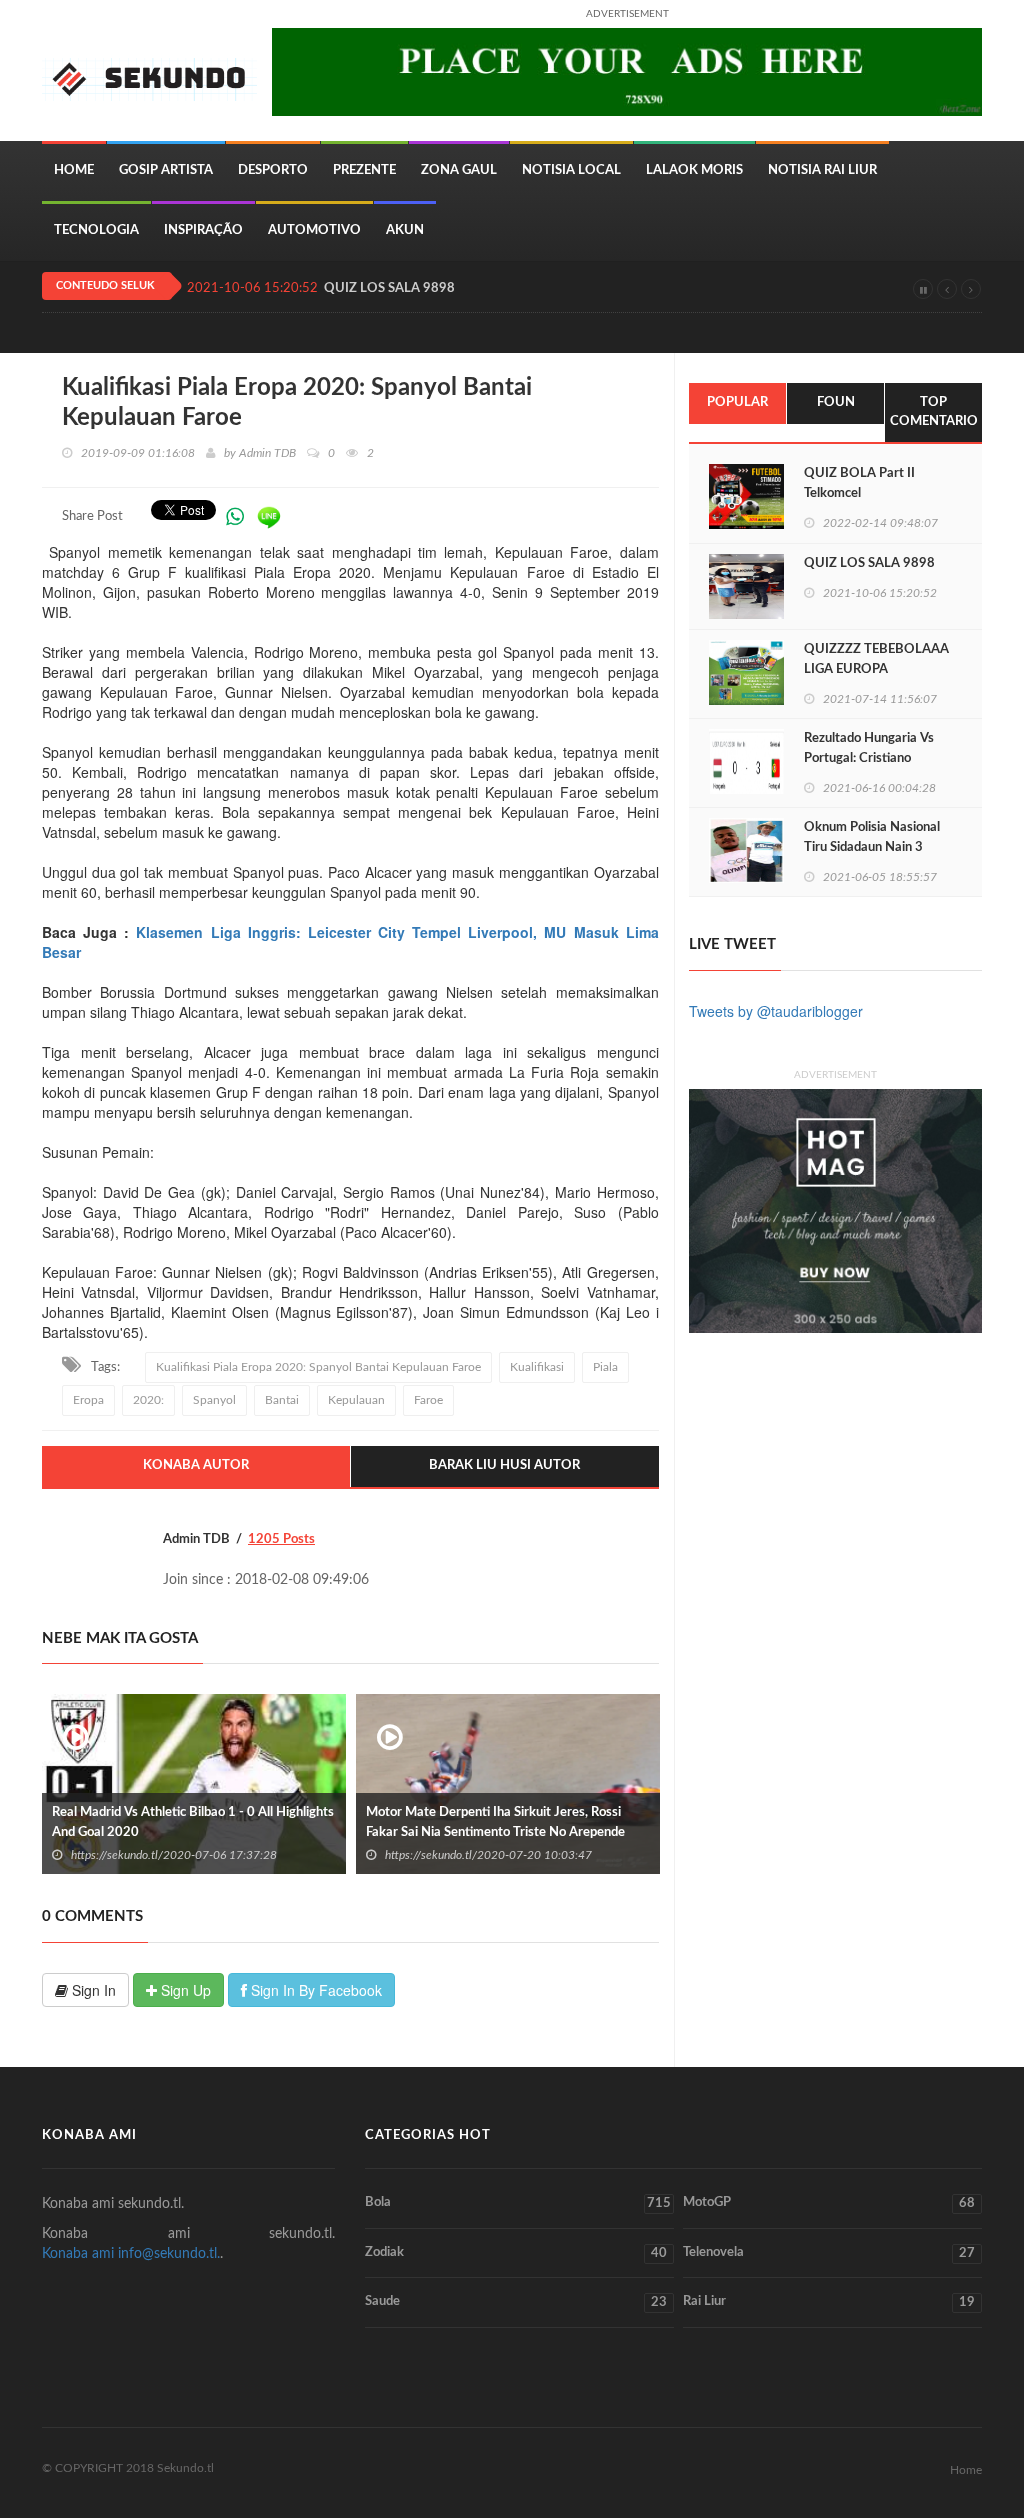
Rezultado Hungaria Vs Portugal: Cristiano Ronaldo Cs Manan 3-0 (869, 758)
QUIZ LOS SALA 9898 (389, 288)
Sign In (92, 1990)
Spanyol (214, 1400)
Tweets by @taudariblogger (776, 1011)
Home (74, 170)
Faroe (428, 1400)
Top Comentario (934, 412)
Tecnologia (96, 230)
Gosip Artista (166, 170)
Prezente (364, 170)
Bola (517, 2203)
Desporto (273, 170)
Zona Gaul (459, 170)
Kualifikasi (537, 1367)
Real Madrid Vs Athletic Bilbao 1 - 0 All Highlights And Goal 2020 (193, 1822)
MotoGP (829, 2203)
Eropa (88, 1400)
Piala (605, 1367)
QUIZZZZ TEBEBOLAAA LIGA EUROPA (876, 659)
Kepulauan (356, 1400)
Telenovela (829, 2253)
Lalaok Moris (694, 170)
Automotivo (314, 230)
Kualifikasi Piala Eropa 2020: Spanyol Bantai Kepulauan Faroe (318, 1367)
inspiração (203, 230)
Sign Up (184, 1990)
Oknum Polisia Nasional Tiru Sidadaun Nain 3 (872, 837)
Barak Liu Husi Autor (504, 1465)
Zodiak (515, 2253)
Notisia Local (571, 170)
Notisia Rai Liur (822, 170)
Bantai (282, 1400)
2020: (148, 1400)
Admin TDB (267, 453)
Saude (515, 2302)
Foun (836, 402)
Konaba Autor (196, 1465)
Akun (405, 230)
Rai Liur (829, 2302)
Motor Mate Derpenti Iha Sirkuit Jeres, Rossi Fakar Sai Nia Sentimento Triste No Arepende (495, 1822)
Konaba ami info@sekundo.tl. (131, 2254)
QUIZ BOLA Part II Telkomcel (859, 483)
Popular (737, 402)
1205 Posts (281, 1539)
